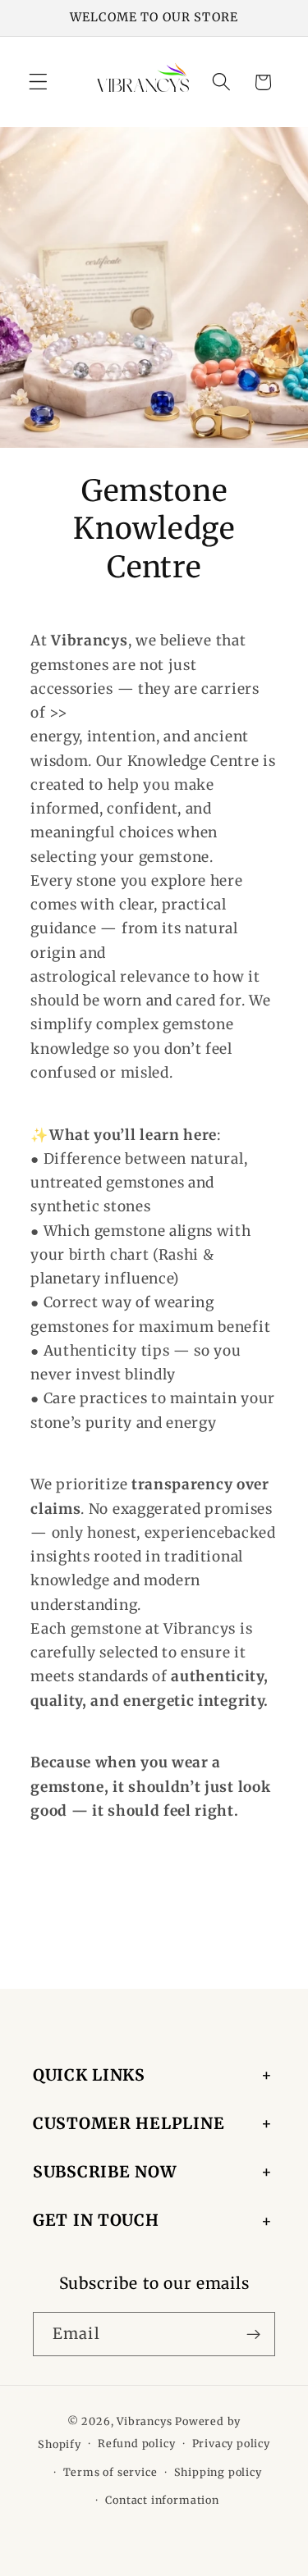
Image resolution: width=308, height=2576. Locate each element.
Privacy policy (231, 2444)
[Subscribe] (253, 2334)
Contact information (162, 2500)
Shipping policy (218, 2472)
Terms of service (110, 2472)
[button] (38, 82)
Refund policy (136, 2444)
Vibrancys (144, 2421)
